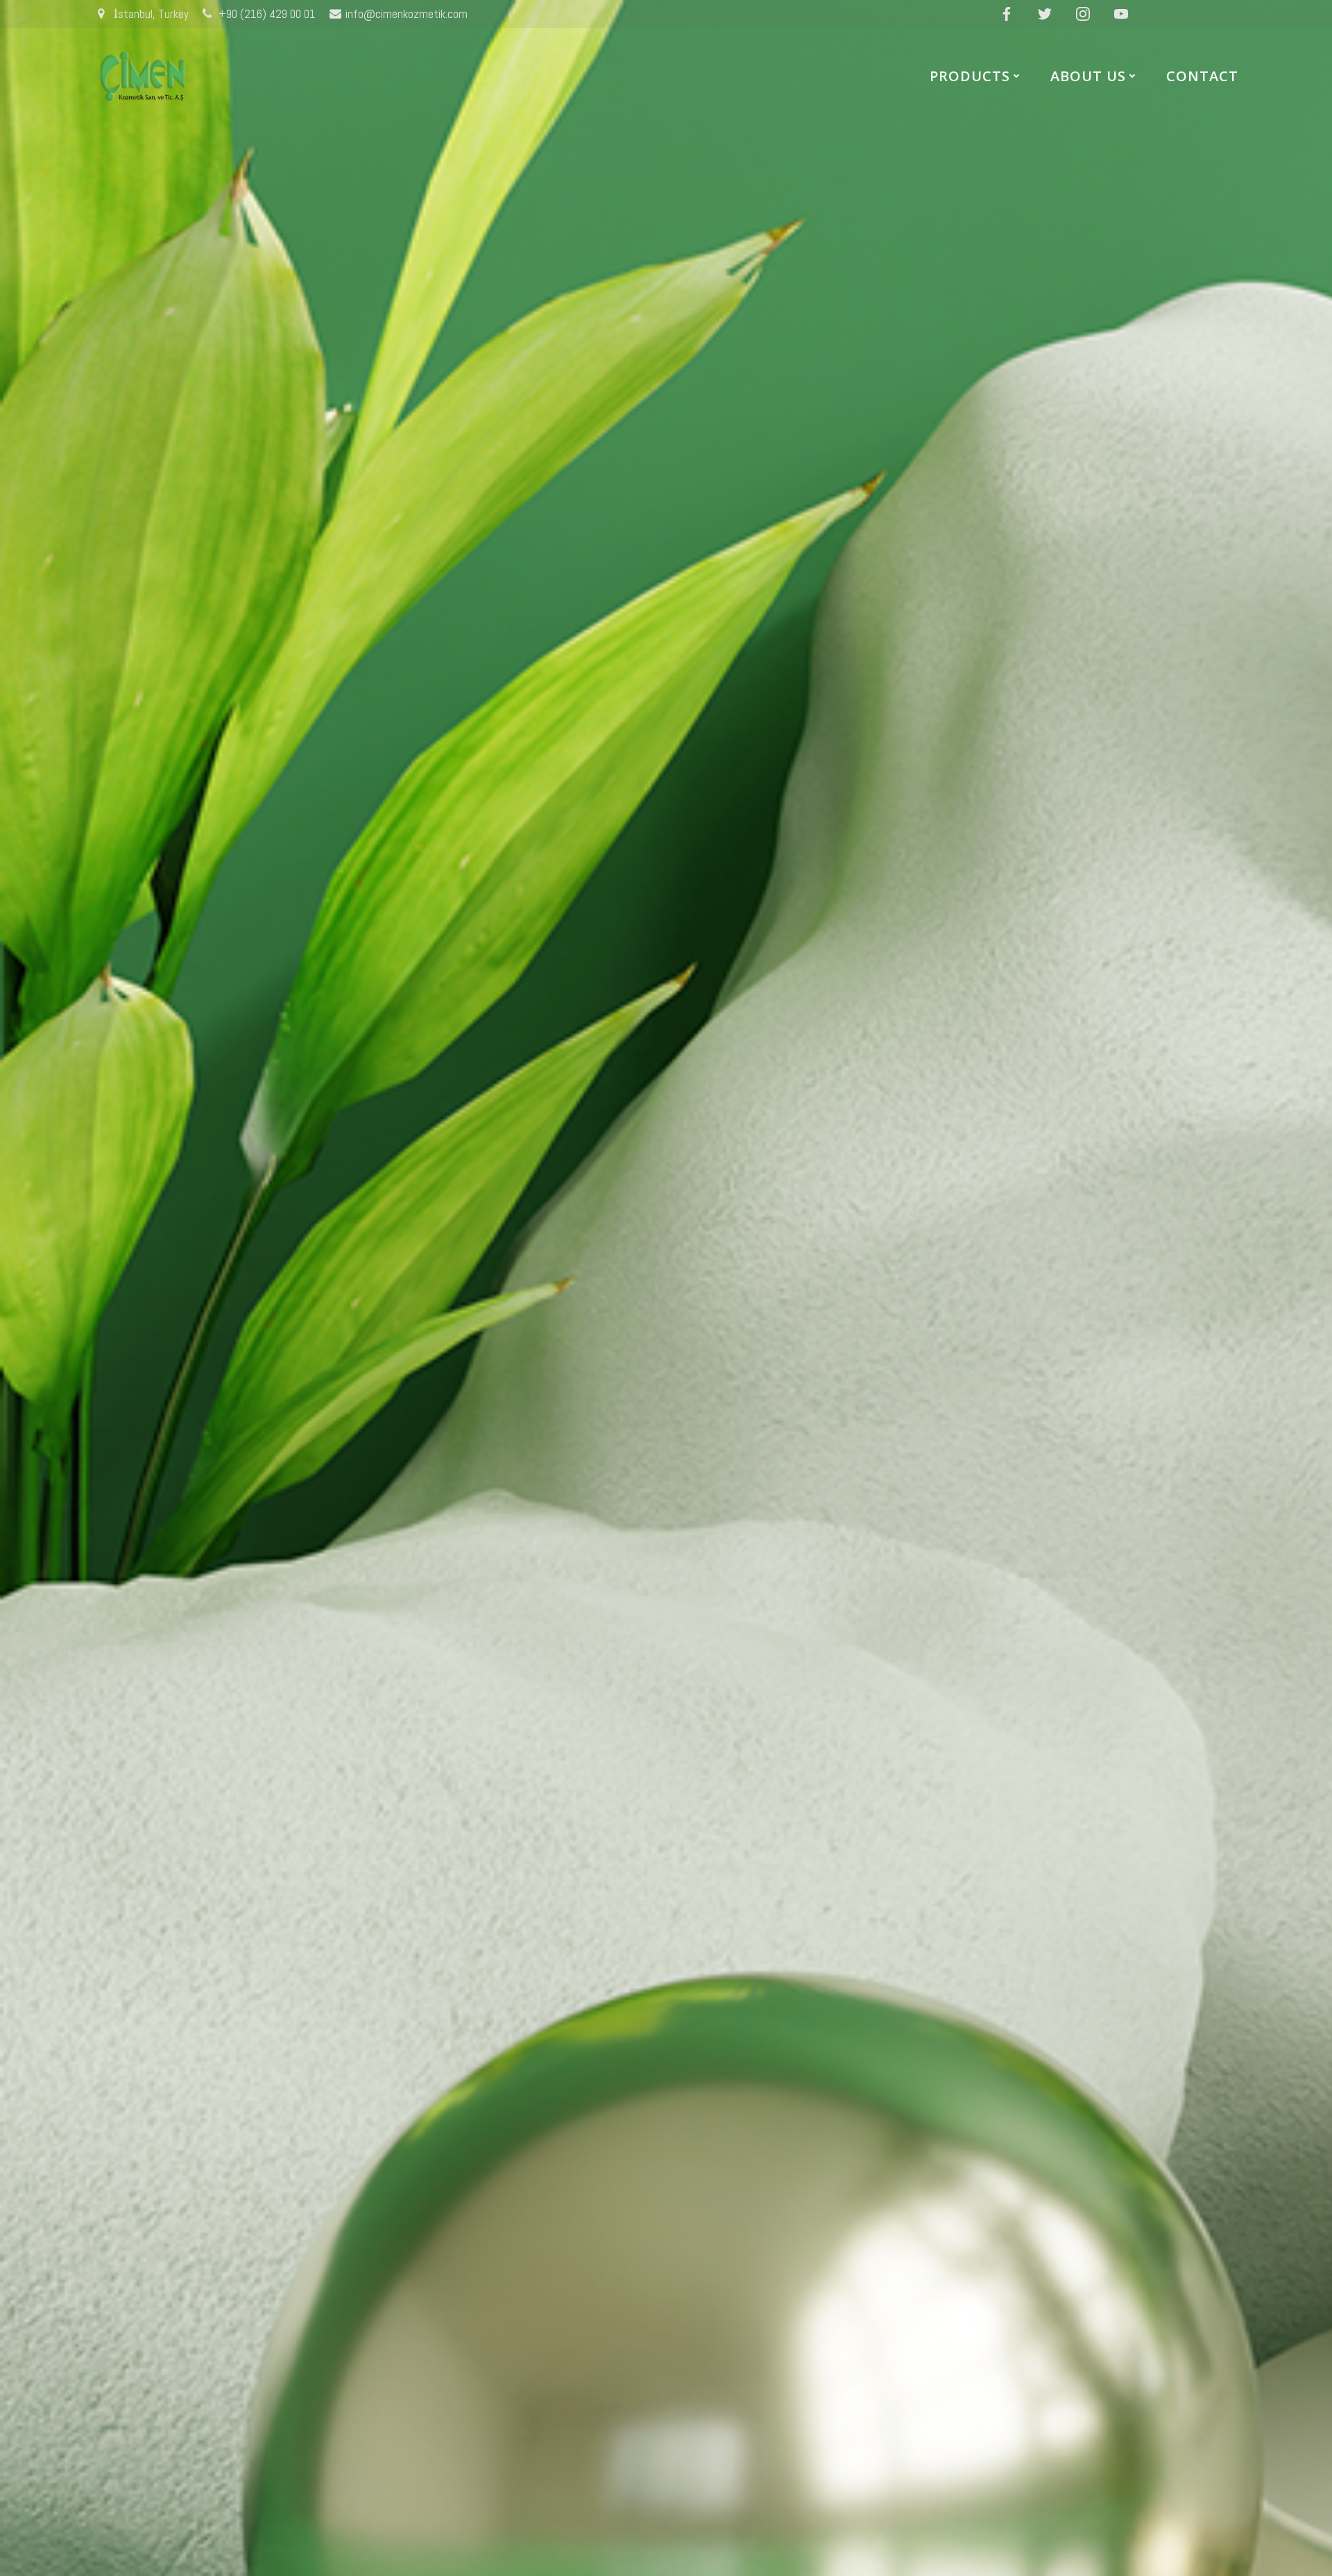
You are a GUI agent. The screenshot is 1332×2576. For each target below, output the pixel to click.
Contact (1202, 76)
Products (970, 76)
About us (1088, 76)
